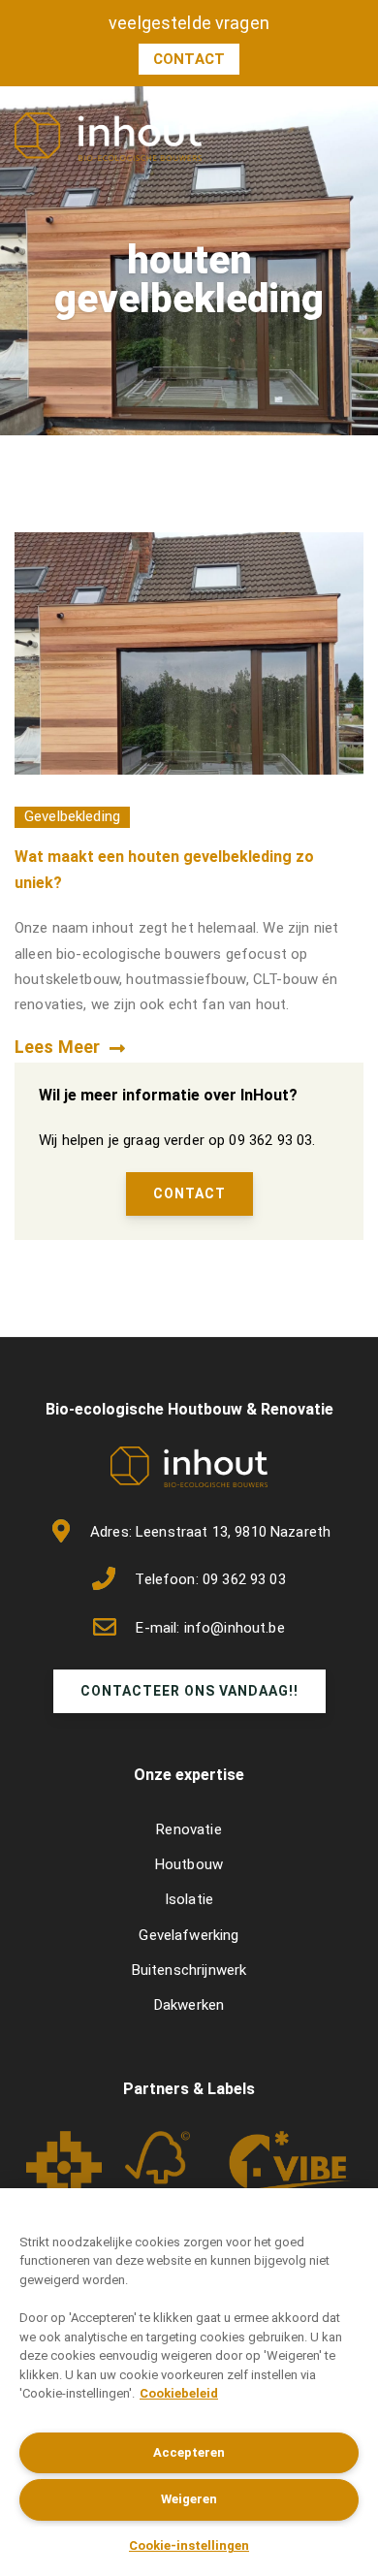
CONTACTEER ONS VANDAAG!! (189, 1691)
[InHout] (108, 136)
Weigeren (189, 2499)
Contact (189, 59)
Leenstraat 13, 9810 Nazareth (233, 1532)
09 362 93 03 (244, 1579)
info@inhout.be (235, 1628)
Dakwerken (189, 2005)
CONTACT (189, 1193)
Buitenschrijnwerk (189, 1970)
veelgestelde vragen (189, 23)
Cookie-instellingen (189, 2545)
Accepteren (189, 2452)
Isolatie (189, 1899)
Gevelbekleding (72, 816)
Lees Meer (57, 1047)
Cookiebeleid (179, 2393)
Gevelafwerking (189, 1935)
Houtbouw (189, 1864)
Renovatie (189, 1829)
